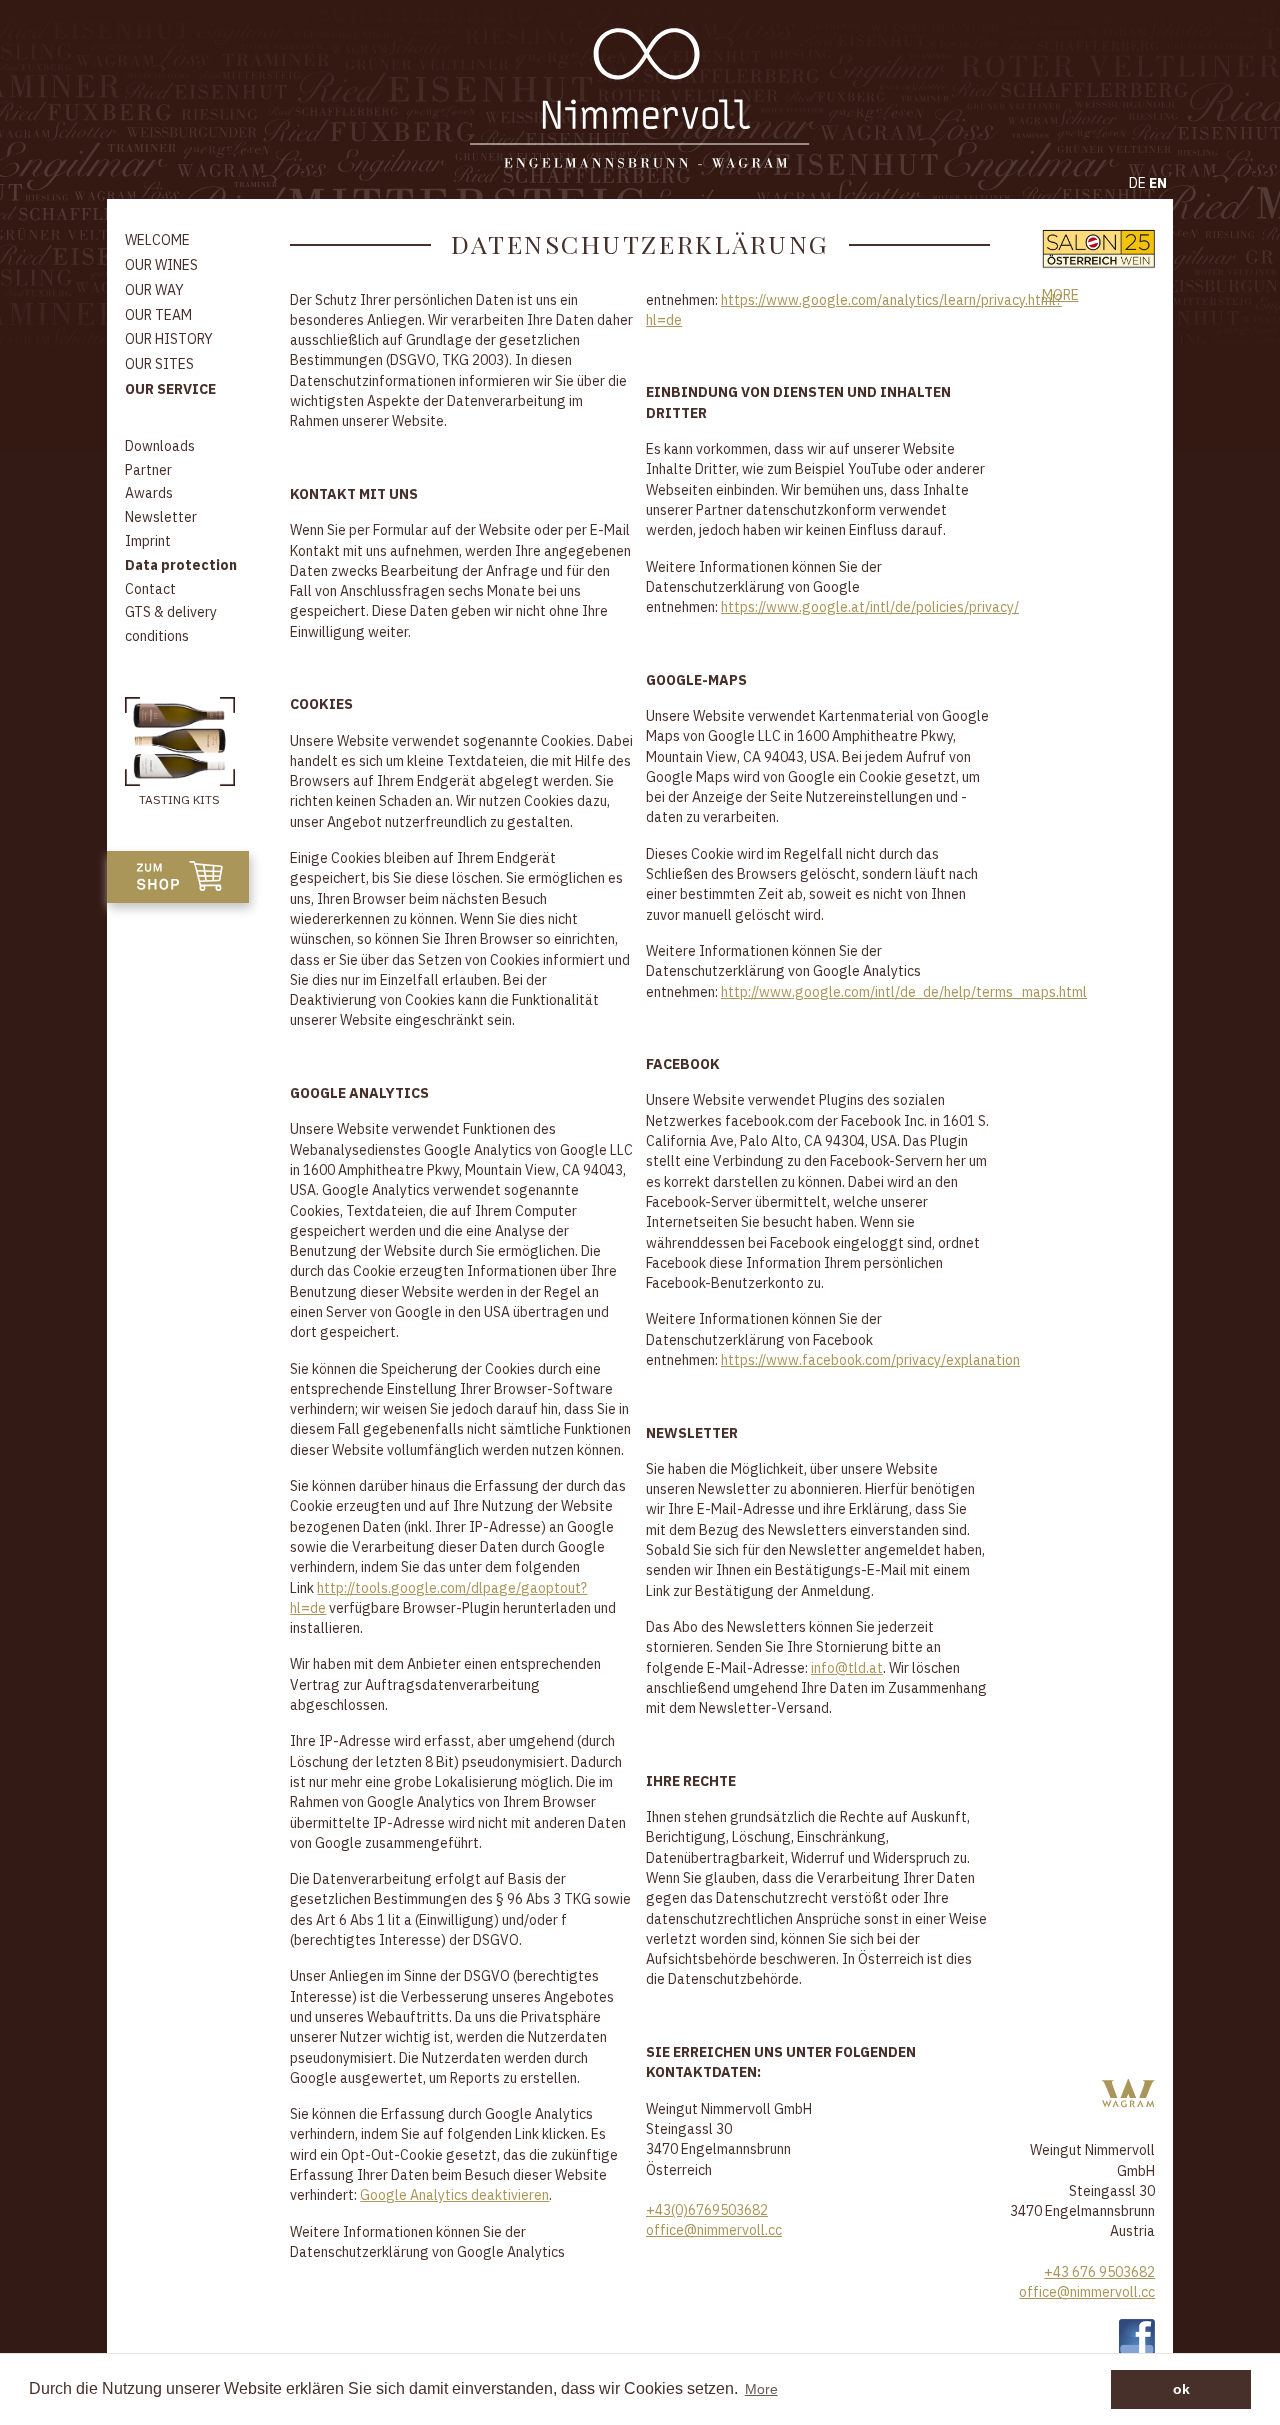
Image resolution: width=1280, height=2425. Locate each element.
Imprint (148, 541)
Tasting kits (179, 799)
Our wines (161, 265)
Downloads (160, 446)
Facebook (1137, 2337)
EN (1158, 183)
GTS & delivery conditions (171, 624)
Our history (169, 339)
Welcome (157, 240)
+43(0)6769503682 (707, 2210)
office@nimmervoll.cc (714, 2230)
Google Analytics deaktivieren (454, 2195)
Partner (148, 470)
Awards (149, 493)
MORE (1060, 295)
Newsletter (161, 517)
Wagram (1128, 2093)
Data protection (181, 565)
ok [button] (1181, 2389)
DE (1137, 183)
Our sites (159, 364)
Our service (170, 389)
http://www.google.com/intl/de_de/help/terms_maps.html (904, 992)
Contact (150, 589)
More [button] (761, 2389)
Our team (158, 315)
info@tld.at (847, 1668)
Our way (154, 290)
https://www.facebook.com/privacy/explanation (870, 1360)
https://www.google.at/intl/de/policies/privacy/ (870, 607)
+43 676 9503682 (1099, 2272)
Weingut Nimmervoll (640, 99)
